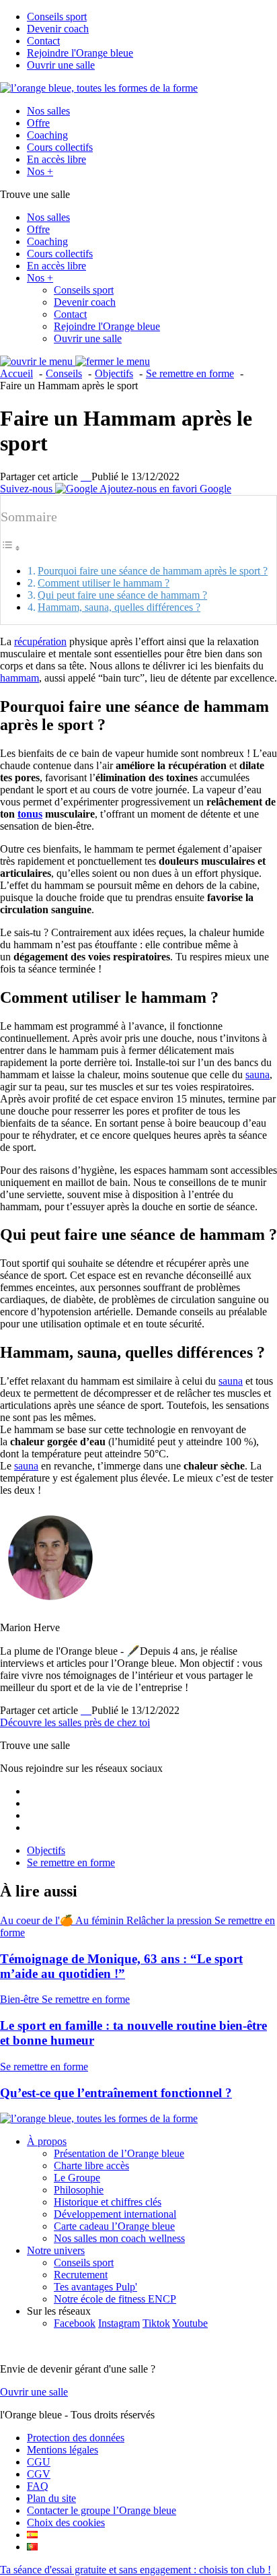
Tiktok (156, 2323)
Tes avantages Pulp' (95, 2287)
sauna (258, 1075)
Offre (38, 123)
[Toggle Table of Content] (11, 548)
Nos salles (48, 111)
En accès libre (56, 159)
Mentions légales (63, 2450)
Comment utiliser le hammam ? (104, 583)
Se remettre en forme (71, 1862)
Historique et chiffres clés (108, 2202)
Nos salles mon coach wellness (119, 2238)
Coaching (47, 135)
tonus (30, 814)
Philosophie (79, 2190)
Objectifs (46, 1850)
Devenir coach (58, 29)
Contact (43, 41)
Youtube (190, 2323)
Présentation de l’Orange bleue (119, 2153)
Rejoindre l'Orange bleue (80, 53)
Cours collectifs (60, 147)
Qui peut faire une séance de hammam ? (122, 595)
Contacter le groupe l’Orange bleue (102, 2510)
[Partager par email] (90, 476)
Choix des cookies (66, 2522)
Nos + (40, 171)
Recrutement (81, 2275)
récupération (40, 641)
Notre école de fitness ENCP (115, 2299)
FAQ (38, 2486)
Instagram (119, 2323)
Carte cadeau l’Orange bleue (114, 2226)
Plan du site (51, 2498)
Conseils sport (57, 16)
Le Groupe (77, 2178)
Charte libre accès (91, 2166)
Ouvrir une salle (61, 65)
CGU (39, 2462)
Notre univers (56, 2250)
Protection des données (76, 2438)
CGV (39, 2474)
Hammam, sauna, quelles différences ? (119, 607)
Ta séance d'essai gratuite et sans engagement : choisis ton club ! (135, 2570)
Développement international (115, 2214)
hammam (19, 678)
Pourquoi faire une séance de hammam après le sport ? (153, 571)
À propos (47, 2141)
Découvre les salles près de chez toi (75, 1722)
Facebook (75, 2323)
